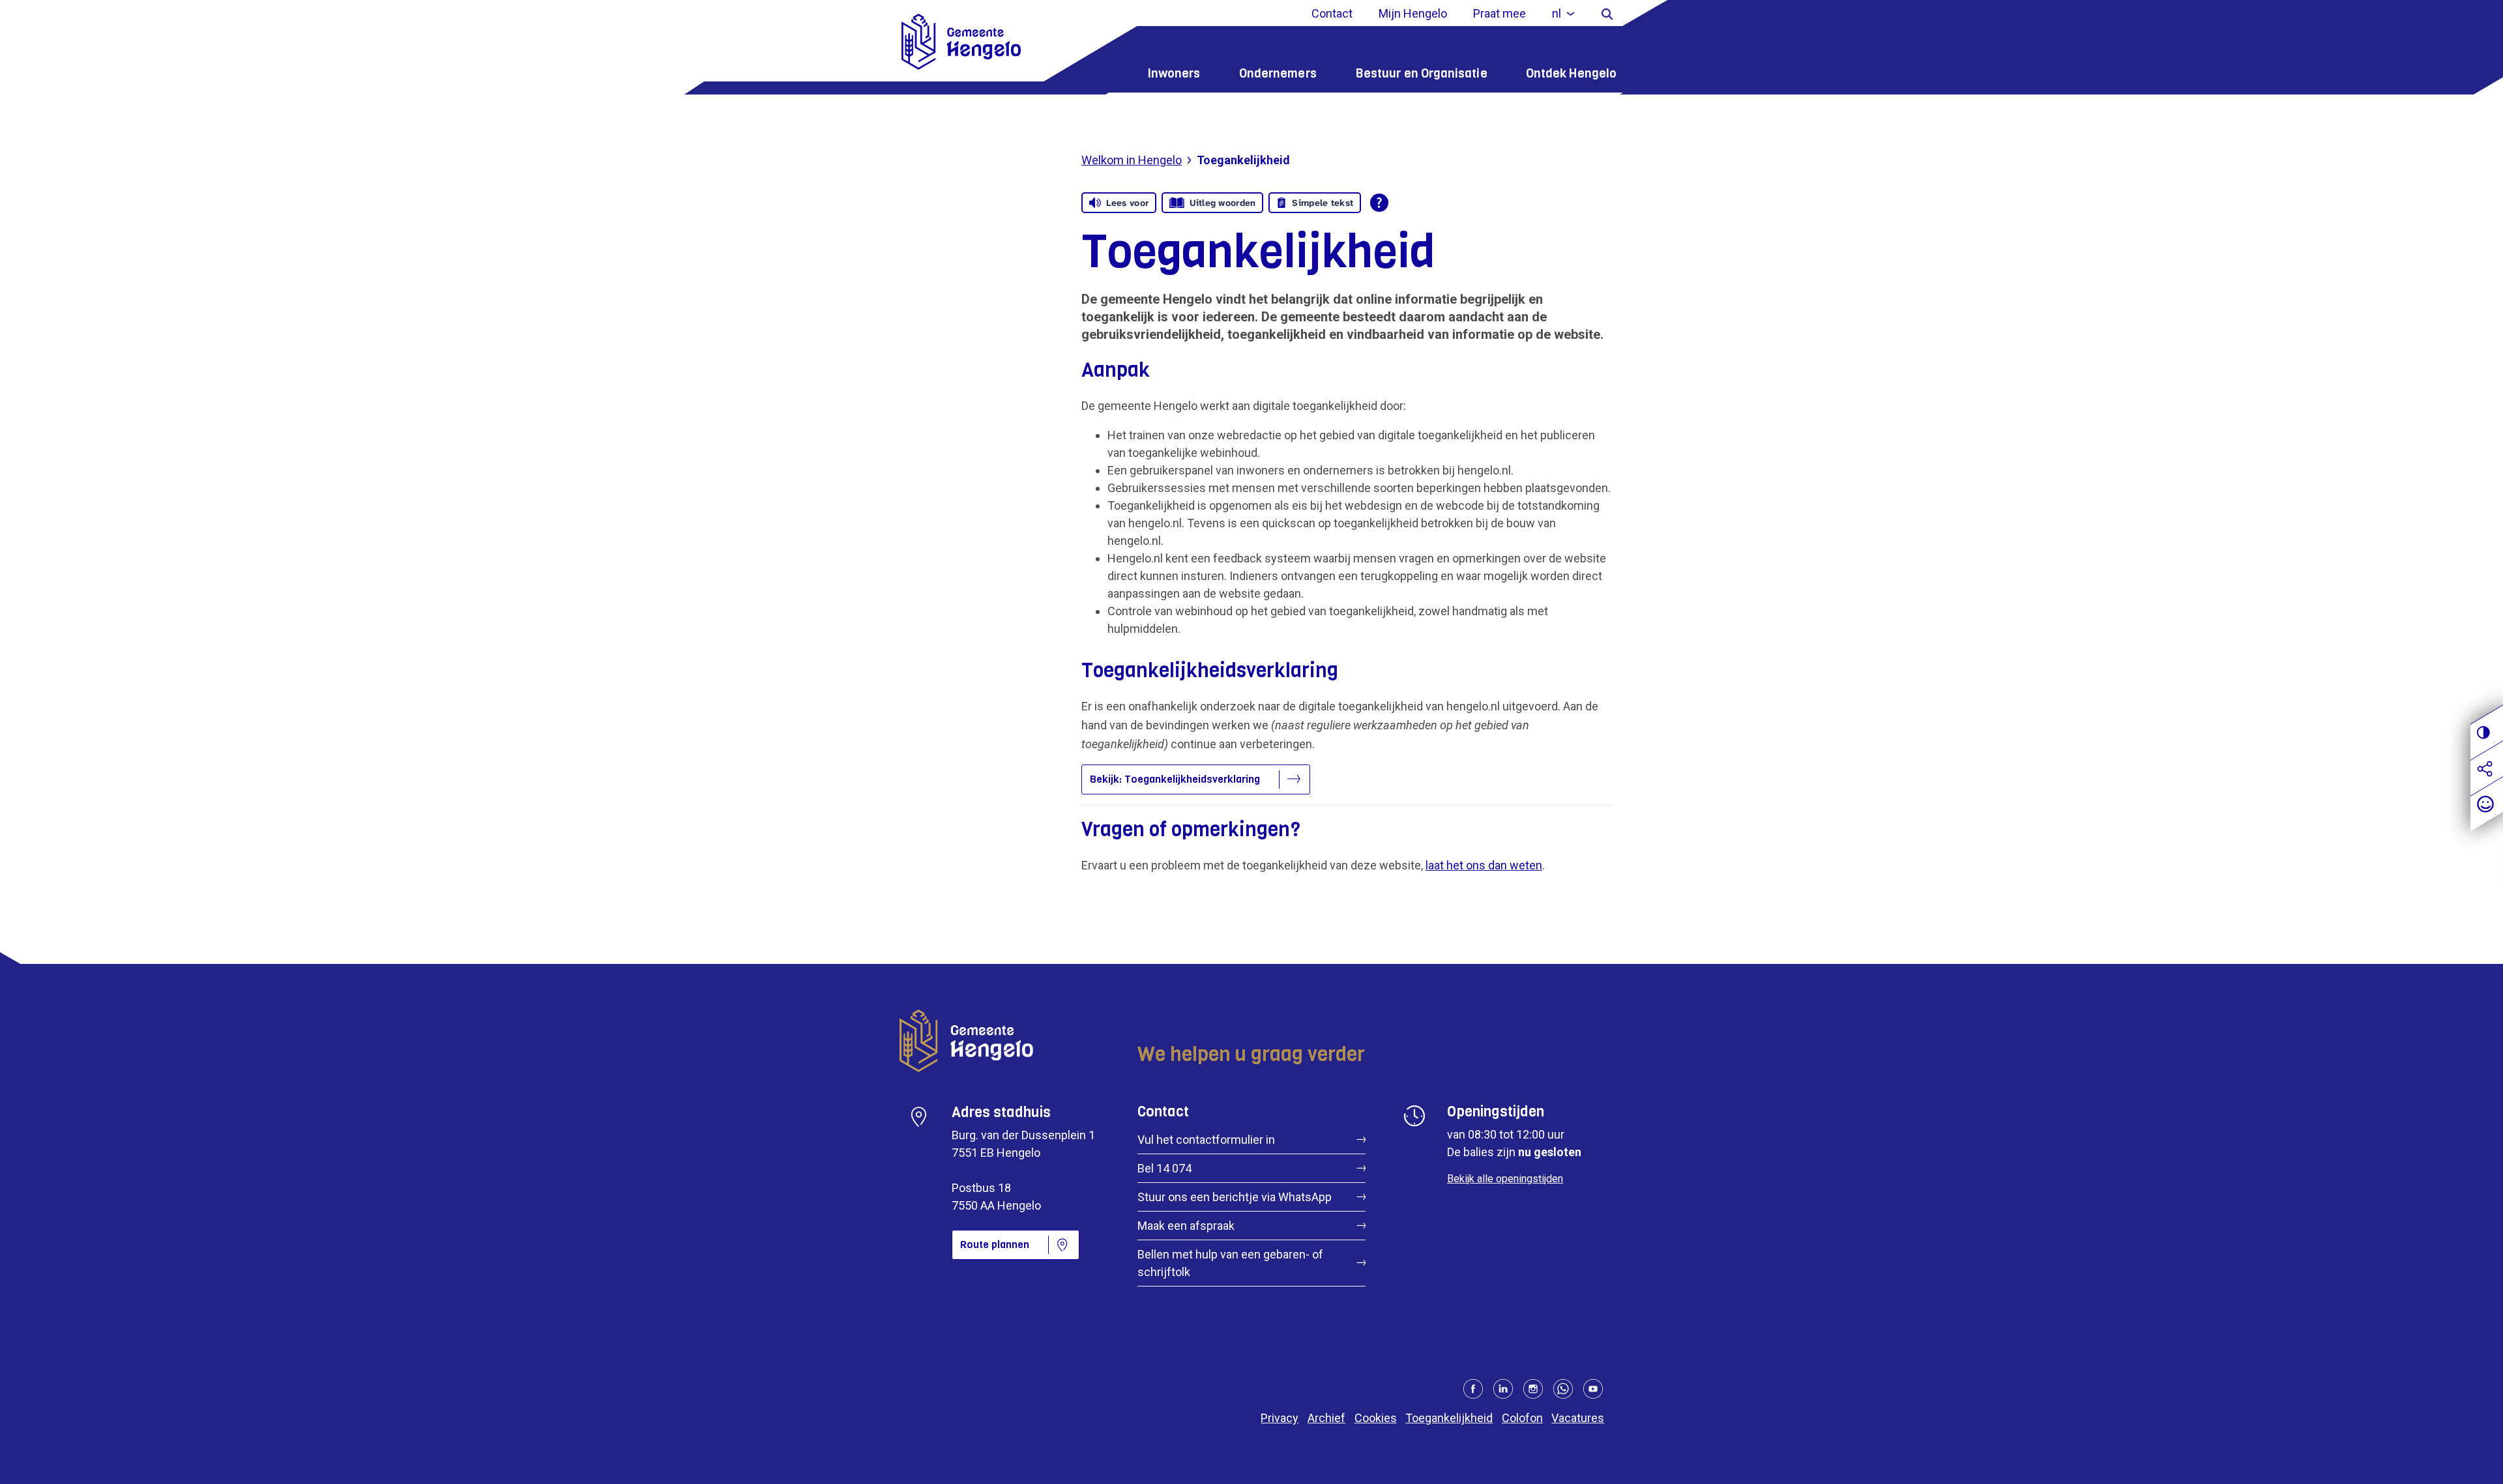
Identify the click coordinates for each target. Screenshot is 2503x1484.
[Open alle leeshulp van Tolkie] (1379, 203)
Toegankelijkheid (1449, 1418)
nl (1557, 13)
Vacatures (1578, 1418)
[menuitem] (1563, 13)
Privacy (1280, 1418)
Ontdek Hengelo (1571, 73)
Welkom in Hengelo (1132, 160)
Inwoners (1174, 73)
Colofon (1522, 1418)
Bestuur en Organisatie (1421, 73)
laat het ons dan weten (1484, 865)
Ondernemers (1278, 73)
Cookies (1376, 1418)
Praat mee (1500, 13)
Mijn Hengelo (1413, 13)
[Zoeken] (1607, 13)
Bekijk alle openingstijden (1505, 1179)
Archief (1326, 1418)
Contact (1332, 13)
